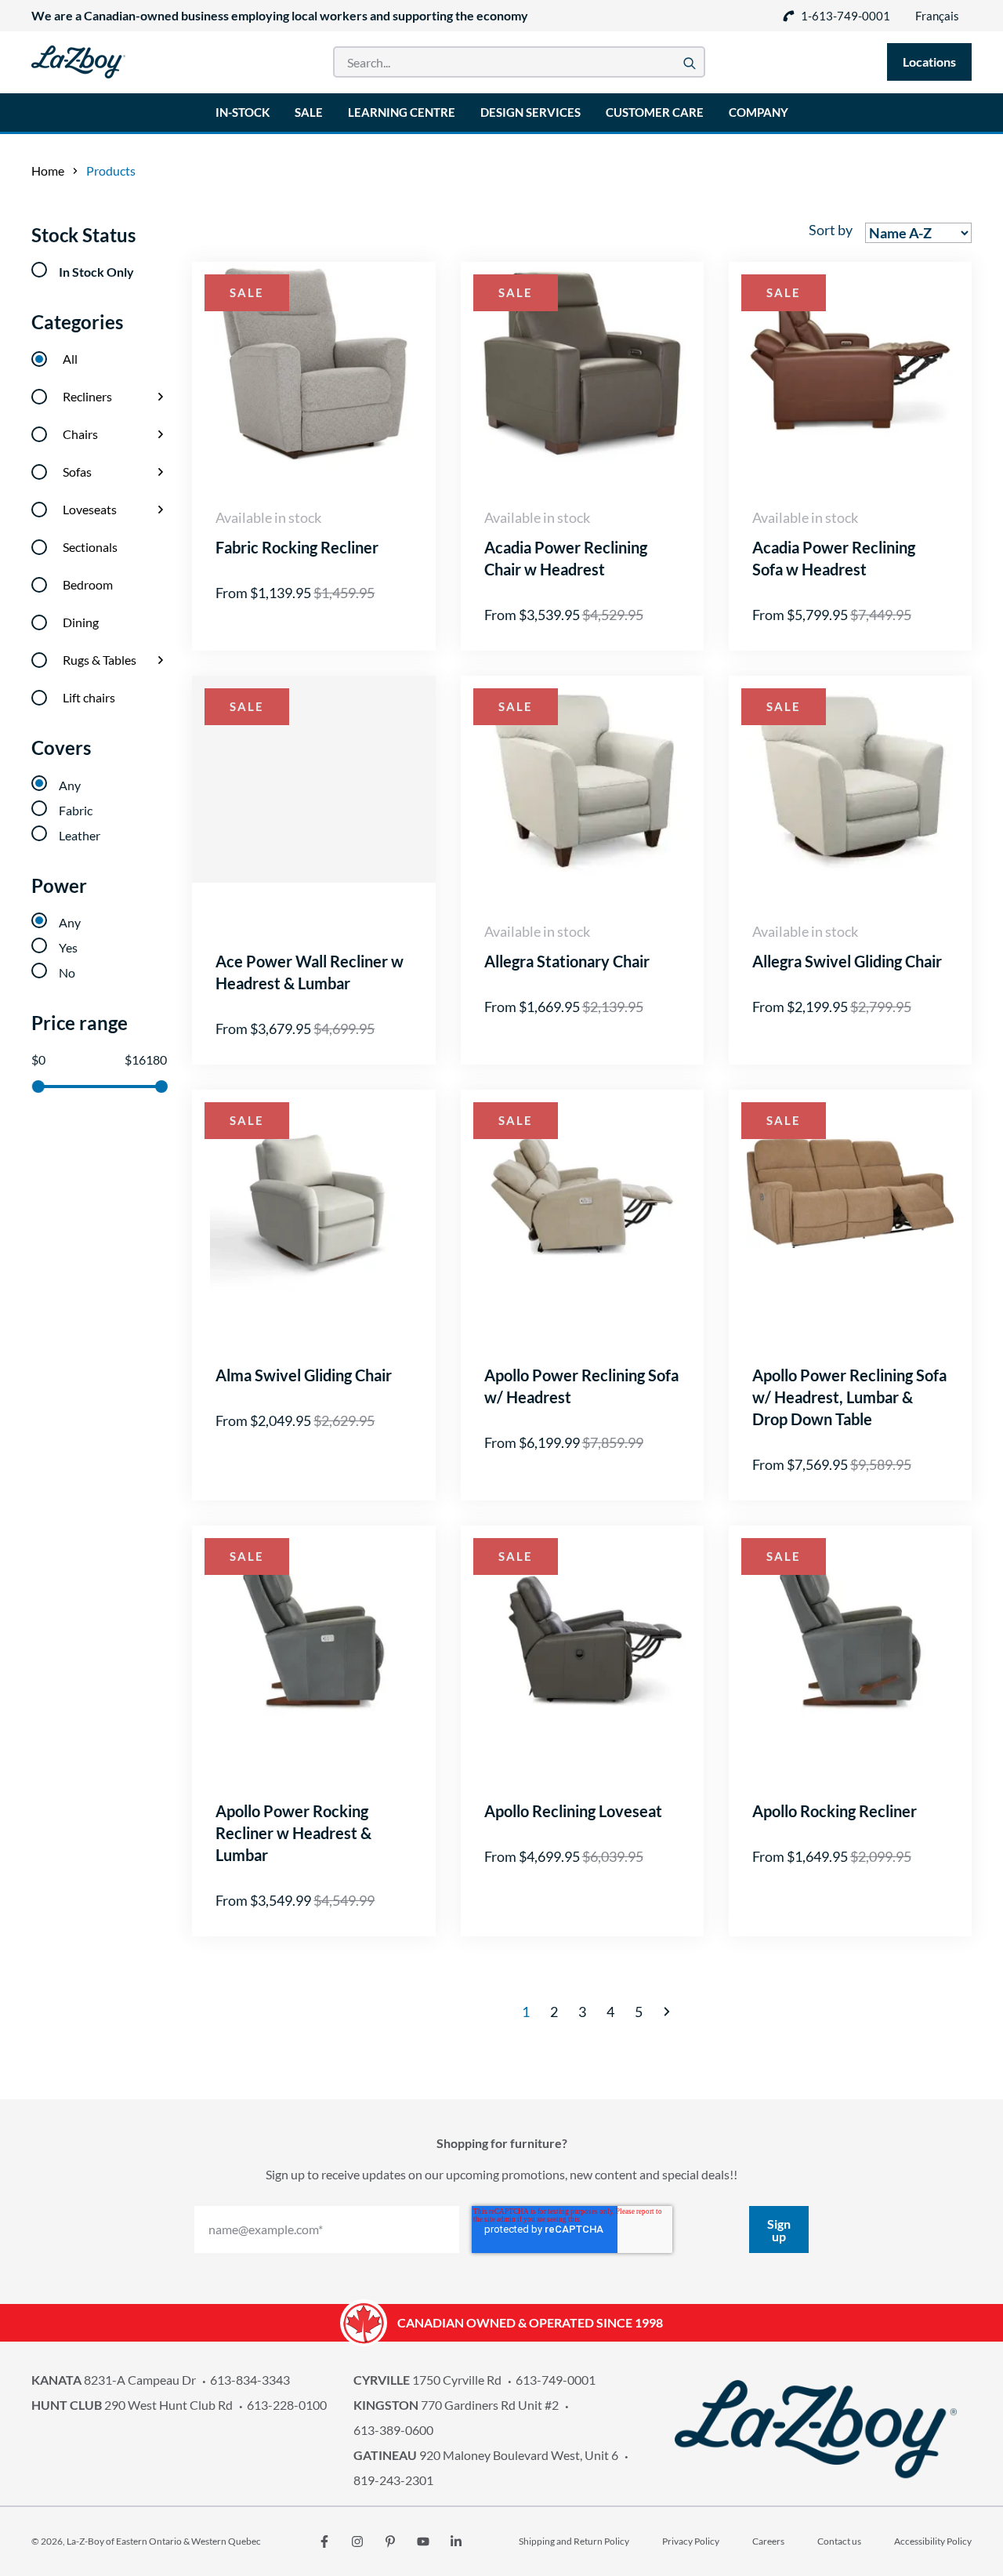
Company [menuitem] (759, 112)
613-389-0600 (393, 2430)
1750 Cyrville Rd (427, 2380)
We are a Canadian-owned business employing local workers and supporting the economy (280, 15)
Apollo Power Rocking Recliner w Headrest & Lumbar (293, 1833)
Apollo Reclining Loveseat (573, 1811)
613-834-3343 (250, 2380)
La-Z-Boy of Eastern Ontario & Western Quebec (164, 2541)
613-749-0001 (556, 2380)
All (70, 359)
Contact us (839, 2541)
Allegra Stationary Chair (567, 961)
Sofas (77, 472)
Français (937, 16)
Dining (81, 622)
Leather (80, 835)
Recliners (87, 396)
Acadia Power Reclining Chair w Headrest (566, 558)
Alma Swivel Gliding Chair (304, 1375)
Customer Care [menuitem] (655, 112)
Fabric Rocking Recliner (297, 547)
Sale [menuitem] (309, 112)
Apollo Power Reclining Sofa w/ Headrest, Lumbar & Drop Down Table (849, 1397)
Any (70, 785)
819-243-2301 (393, 2480)
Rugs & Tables (100, 660)
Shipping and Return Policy (574, 2541)
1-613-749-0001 (845, 16)
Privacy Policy (691, 2541)
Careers (768, 2541)
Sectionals (90, 547)
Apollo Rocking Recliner (835, 1811)
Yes (68, 947)
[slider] (38, 1087)
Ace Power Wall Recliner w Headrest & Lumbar (310, 972)
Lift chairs (89, 697)
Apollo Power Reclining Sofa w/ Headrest (581, 1386)
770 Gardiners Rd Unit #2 (456, 2405)
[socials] (324, 2542)
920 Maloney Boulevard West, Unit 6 (486, 2455)
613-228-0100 (287, 2405)
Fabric (76, 810)
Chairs (80, 434)
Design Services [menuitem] (530, 112)
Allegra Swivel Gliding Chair (847, 961)
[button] (667, 2012)
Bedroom (88, 584)
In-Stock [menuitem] (243, 112)
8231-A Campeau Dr (114, 2380)
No (67, 972)
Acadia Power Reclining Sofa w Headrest (834, 558)
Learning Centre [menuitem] (402, 112)
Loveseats (90, 509)
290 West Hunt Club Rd (132, 2405)
